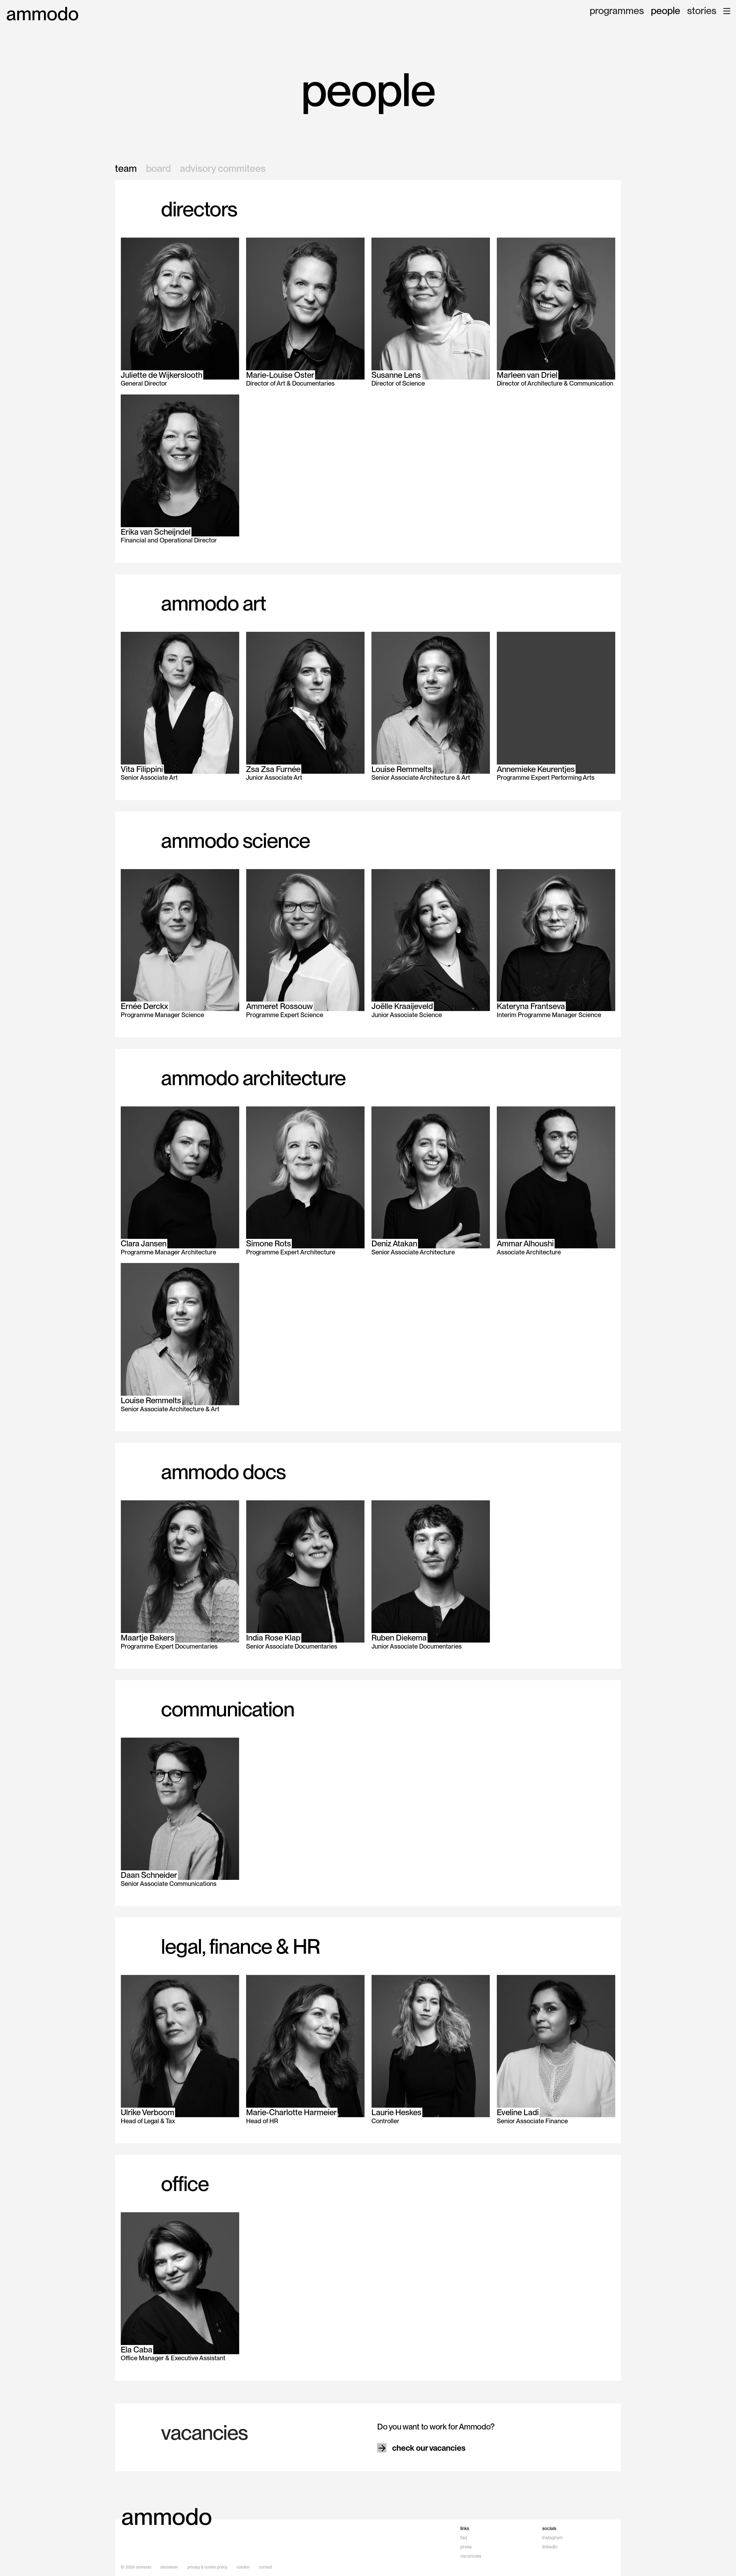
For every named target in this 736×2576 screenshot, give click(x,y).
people (666, 11)
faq (464, 2538)
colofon (243, 2567)
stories (702, 11)
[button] (727, 11)
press (466, 2547)
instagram (552, 2538)
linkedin (550, 2547)
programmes (617, 11)
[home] (43, 14)
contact (266, 2567)
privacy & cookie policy (207, 2567)
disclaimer (169, 2567)
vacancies (471, 2556)
